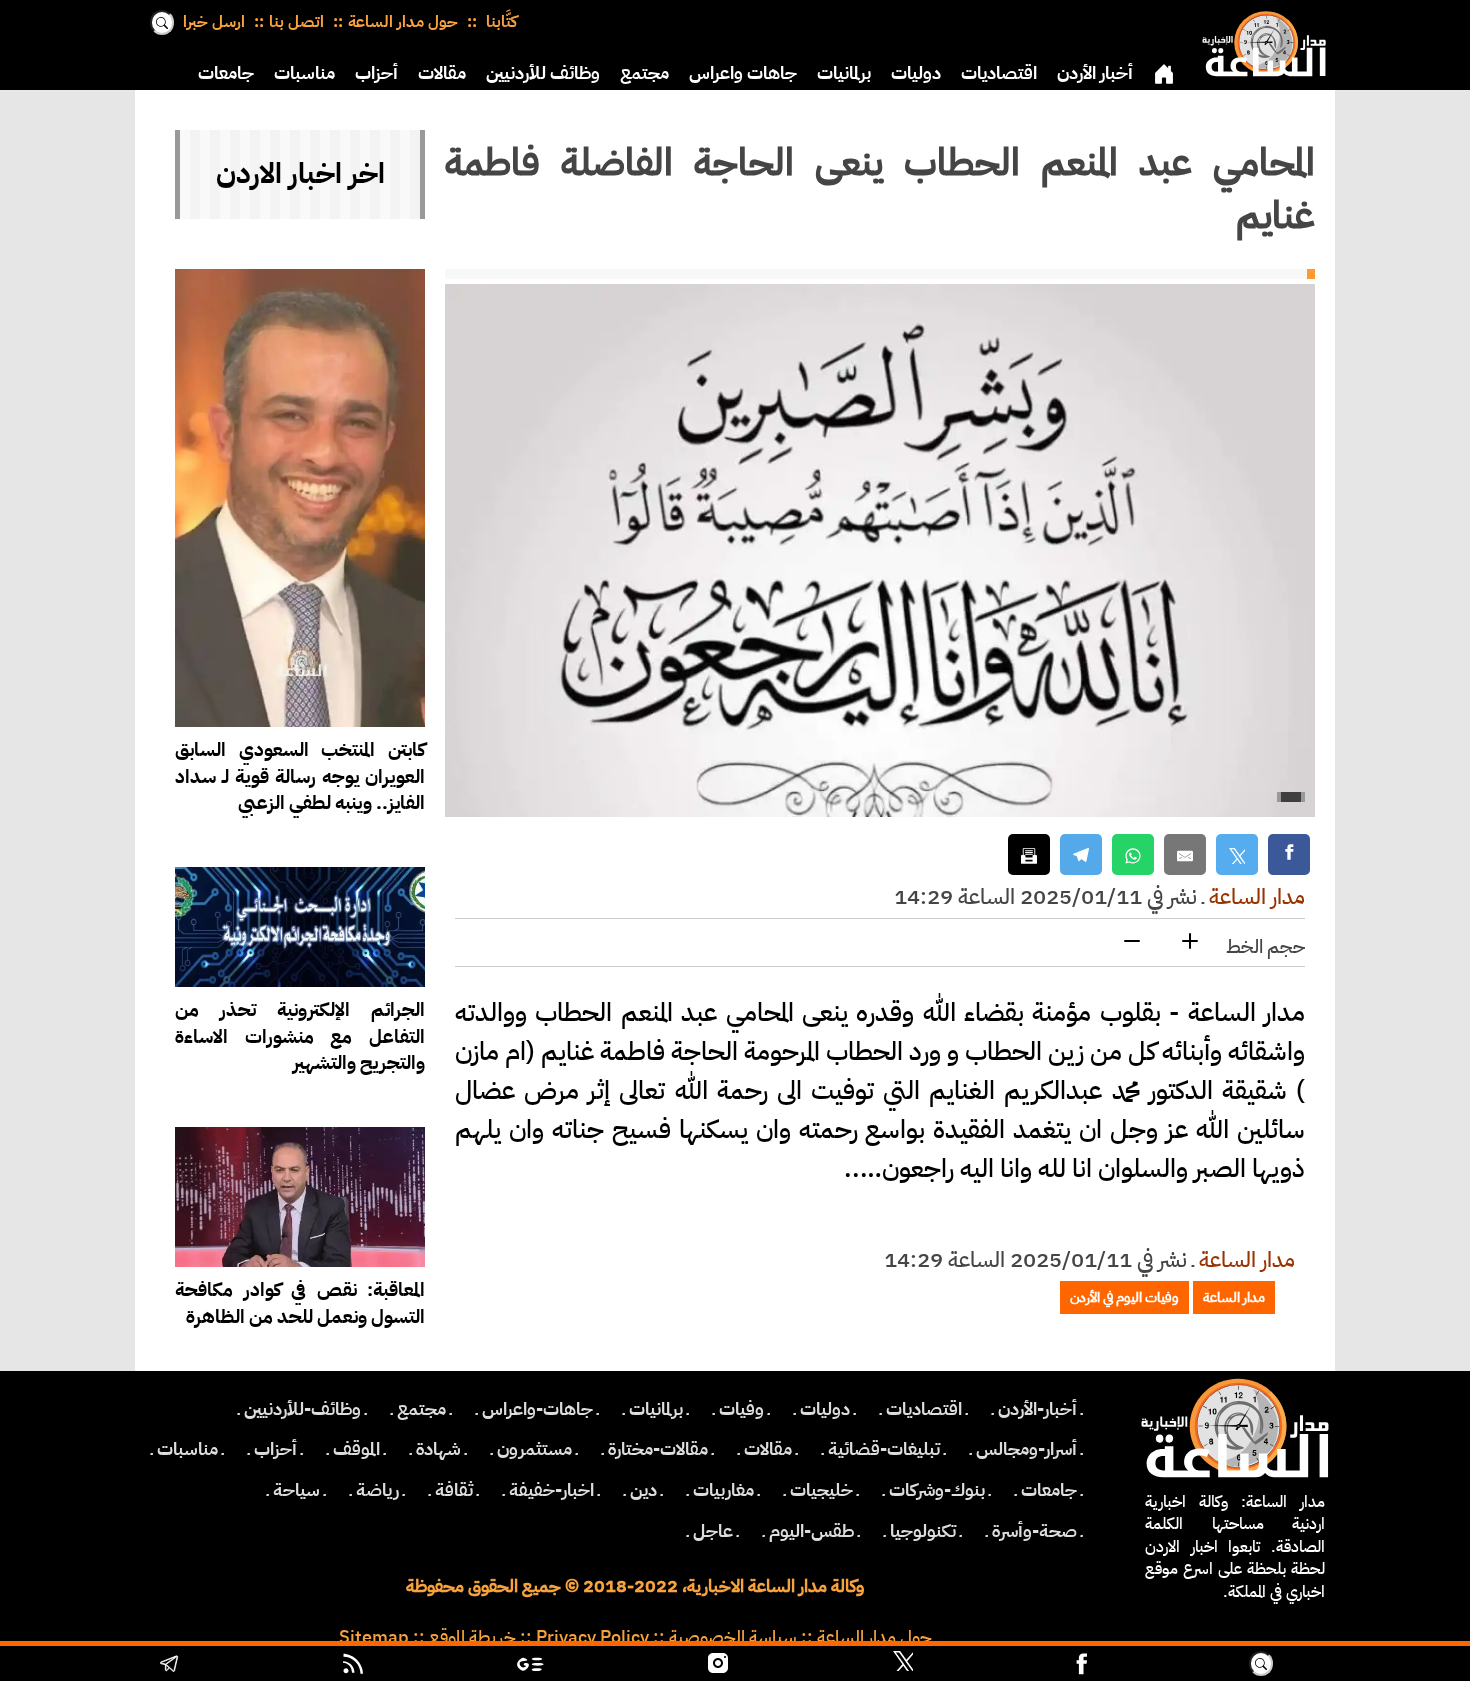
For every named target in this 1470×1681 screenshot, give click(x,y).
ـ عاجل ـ (713, 1531)
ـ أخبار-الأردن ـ (1037, 1409)
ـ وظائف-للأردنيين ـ (302, 1409)
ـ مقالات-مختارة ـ (658, 1449)
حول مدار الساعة (403, 22)
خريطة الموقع (472, 1637)
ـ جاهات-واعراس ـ (537, 1409)
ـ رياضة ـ (377, 1490)
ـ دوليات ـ (825, 1409)
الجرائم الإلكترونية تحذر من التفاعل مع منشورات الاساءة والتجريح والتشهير (300, 1036)
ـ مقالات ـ (768, 1449)
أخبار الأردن (1095, 73)
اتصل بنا (296, 22)
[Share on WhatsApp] (1133, 854)
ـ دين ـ (643, 1490)
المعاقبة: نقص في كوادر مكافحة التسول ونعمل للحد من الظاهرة (300, 1303)
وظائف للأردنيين (543, 73)
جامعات (226, 73)
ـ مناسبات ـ (187, 1449)
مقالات (442, 73)
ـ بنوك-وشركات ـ (937, 1490)
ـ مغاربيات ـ (723, 1490)
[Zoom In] (1190, 942)
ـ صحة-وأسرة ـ (1034, 1531)
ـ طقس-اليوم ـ (811, 1531)
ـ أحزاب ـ (275, 1449)
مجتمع (644, 73)
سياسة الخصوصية (733, 1637)
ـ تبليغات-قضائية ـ (884, 1449)
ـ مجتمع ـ (421, 1409)
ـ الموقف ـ (356, 1449)
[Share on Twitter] (1237, 854)
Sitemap (374, 1637)
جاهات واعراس (743, 73)
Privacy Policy (592, 1637)
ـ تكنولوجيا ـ (923, 1531)
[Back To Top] (1369, 1666)
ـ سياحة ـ (296, 1490)
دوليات (916, 73)
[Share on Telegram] (1081, 854)
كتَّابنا (499, 22)
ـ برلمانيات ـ (656, 1409)
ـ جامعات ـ (1049, 1490)
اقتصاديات (999, 73)
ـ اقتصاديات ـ (924, 1409)
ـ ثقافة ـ (454, 1490)
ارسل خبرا (214, 22)
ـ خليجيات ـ (821, 1490)
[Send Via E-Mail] (1185, 854)
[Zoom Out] (1132, 942)
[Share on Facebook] (1289, 854)
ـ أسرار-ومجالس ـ (1026, 1449)
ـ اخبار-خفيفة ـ (551, 1490)
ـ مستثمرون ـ (534, 1449)
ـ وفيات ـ (741, 1409)
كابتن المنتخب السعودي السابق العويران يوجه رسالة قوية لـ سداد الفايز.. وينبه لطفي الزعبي (300, 776)
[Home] (1260, 40)
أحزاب (376, 73)
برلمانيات (844, 73)
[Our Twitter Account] (903, 1666)
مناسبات (304, 73)
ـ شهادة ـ (438, 1449)
